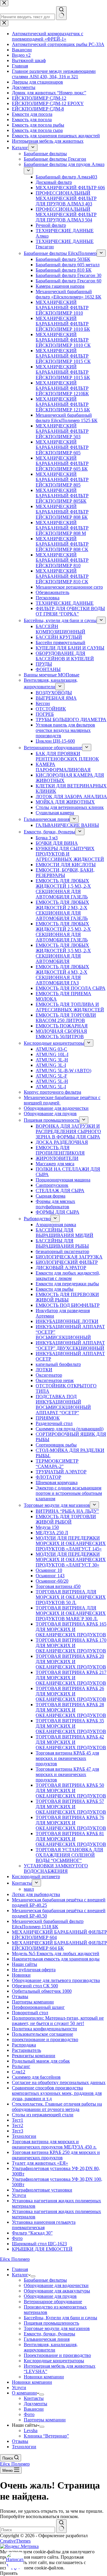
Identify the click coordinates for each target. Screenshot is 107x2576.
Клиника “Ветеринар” (46, 2436)
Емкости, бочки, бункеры (49, 2334)
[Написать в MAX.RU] (15, 2561)
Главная (20, 2269)
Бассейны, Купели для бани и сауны (60, 2318)
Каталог (20, 2275)
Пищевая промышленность (51, 2323)
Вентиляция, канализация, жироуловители (51, 2347)
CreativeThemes (15, 2541)
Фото (29, 2414)
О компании (24, 2393)
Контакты (34, 2398)
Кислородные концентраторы (54, 2361)
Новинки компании (44, 2377)
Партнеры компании (45, 2420)
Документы (36, 2404)
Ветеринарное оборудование (53, 2302)
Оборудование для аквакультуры (57, 2291)
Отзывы (20, 2441)
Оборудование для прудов (50, 2296)
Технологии (24, 2447)
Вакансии (34, 2409)
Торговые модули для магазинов (57, 2328)
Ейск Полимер (15, 2259)
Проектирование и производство (57, 2355)
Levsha (31, 2430)
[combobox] (27, 2530)
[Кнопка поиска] (61, 2526)
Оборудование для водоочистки (56, 2285)
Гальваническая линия (47, 2339)
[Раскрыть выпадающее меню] (33, 2276)
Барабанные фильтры (45, 2280)
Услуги (19, 2388)
